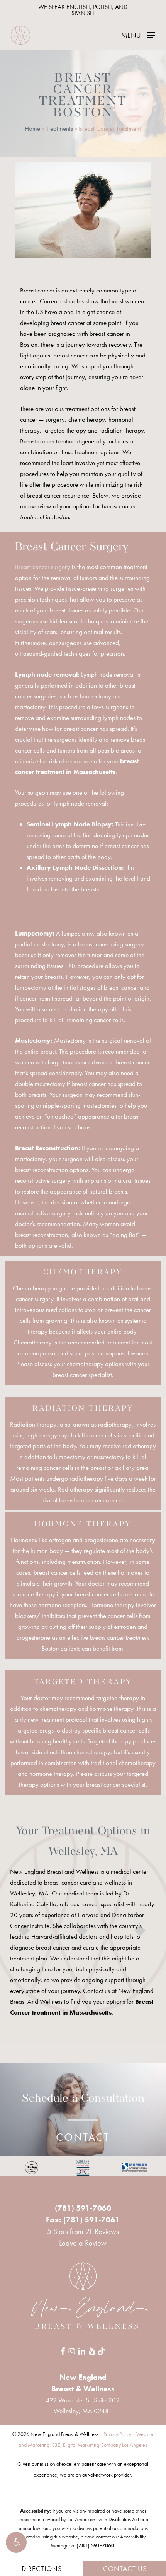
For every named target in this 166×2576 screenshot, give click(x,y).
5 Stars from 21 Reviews (83, 2231)
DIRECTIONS (42, 2568)
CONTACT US (125, 2568)
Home (32, 128)
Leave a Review (83, 2243)
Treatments (59, 128)
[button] (16, 2542)
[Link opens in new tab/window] (63, 2350)
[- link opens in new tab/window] (32, 2168)
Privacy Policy (117, 2434)
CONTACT (83, 2137)
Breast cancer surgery (43, 567)
